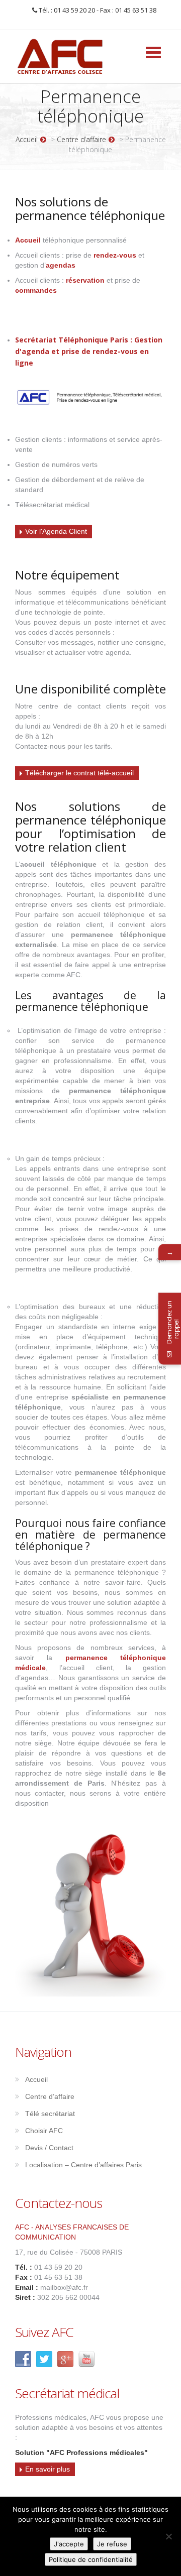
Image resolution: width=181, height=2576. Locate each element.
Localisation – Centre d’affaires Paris (83, 2165)
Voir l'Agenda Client (56, 531)
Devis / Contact (49, 2148)
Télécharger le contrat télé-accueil (79, 773)
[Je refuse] (168, 2536)
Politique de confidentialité (91, 2559)
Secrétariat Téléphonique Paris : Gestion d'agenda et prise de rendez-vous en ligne (89, 351)
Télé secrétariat (50, 2114)
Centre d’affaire (81, 139)
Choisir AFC (44, 2131)
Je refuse (112, 2544)
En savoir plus (48, 2469)
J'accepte (69, 2544)
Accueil (27, 139)
